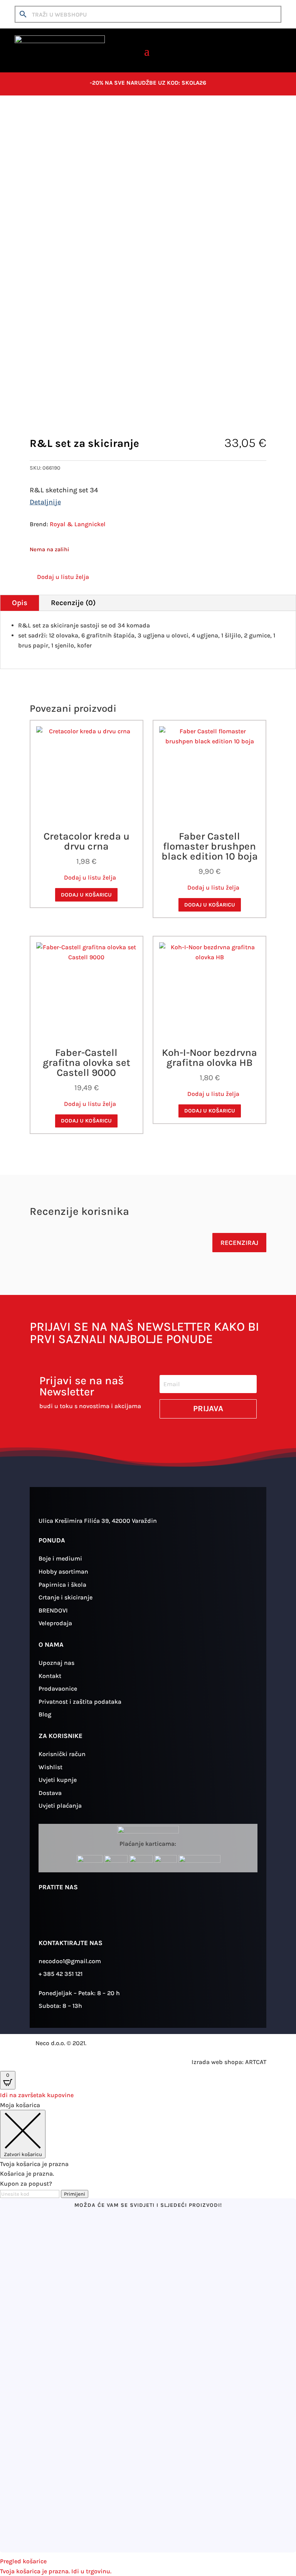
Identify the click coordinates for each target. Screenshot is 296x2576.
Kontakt (50, 1676)
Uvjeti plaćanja (60, 1806)
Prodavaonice (58, 1689)
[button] (59, 577)
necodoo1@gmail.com (70, 1961)
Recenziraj (239, 1243)
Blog (45, 1714)
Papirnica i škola (62, 1585)
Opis (20, 603)
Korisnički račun (62, 1754)
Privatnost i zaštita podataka (80, 1702)
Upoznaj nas (56, 1663)
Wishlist (50, 1767)
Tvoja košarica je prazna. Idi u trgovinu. (56, 2571)
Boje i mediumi (60, 1558)
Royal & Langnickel (78, 524)
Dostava (50, 1793)
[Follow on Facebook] (71, 1915)
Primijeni (75, 2194)
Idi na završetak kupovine (37, 2095)
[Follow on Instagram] (48, 1915)
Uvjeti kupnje (58, 1780)
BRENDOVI (53, 1610)
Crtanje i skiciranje (77, 120)
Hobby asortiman (63, 1572)
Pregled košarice (23, 2561)
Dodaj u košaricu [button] (86, 895)
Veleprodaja (55, 1623)
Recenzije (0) (73, 603)
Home (37, 120)
